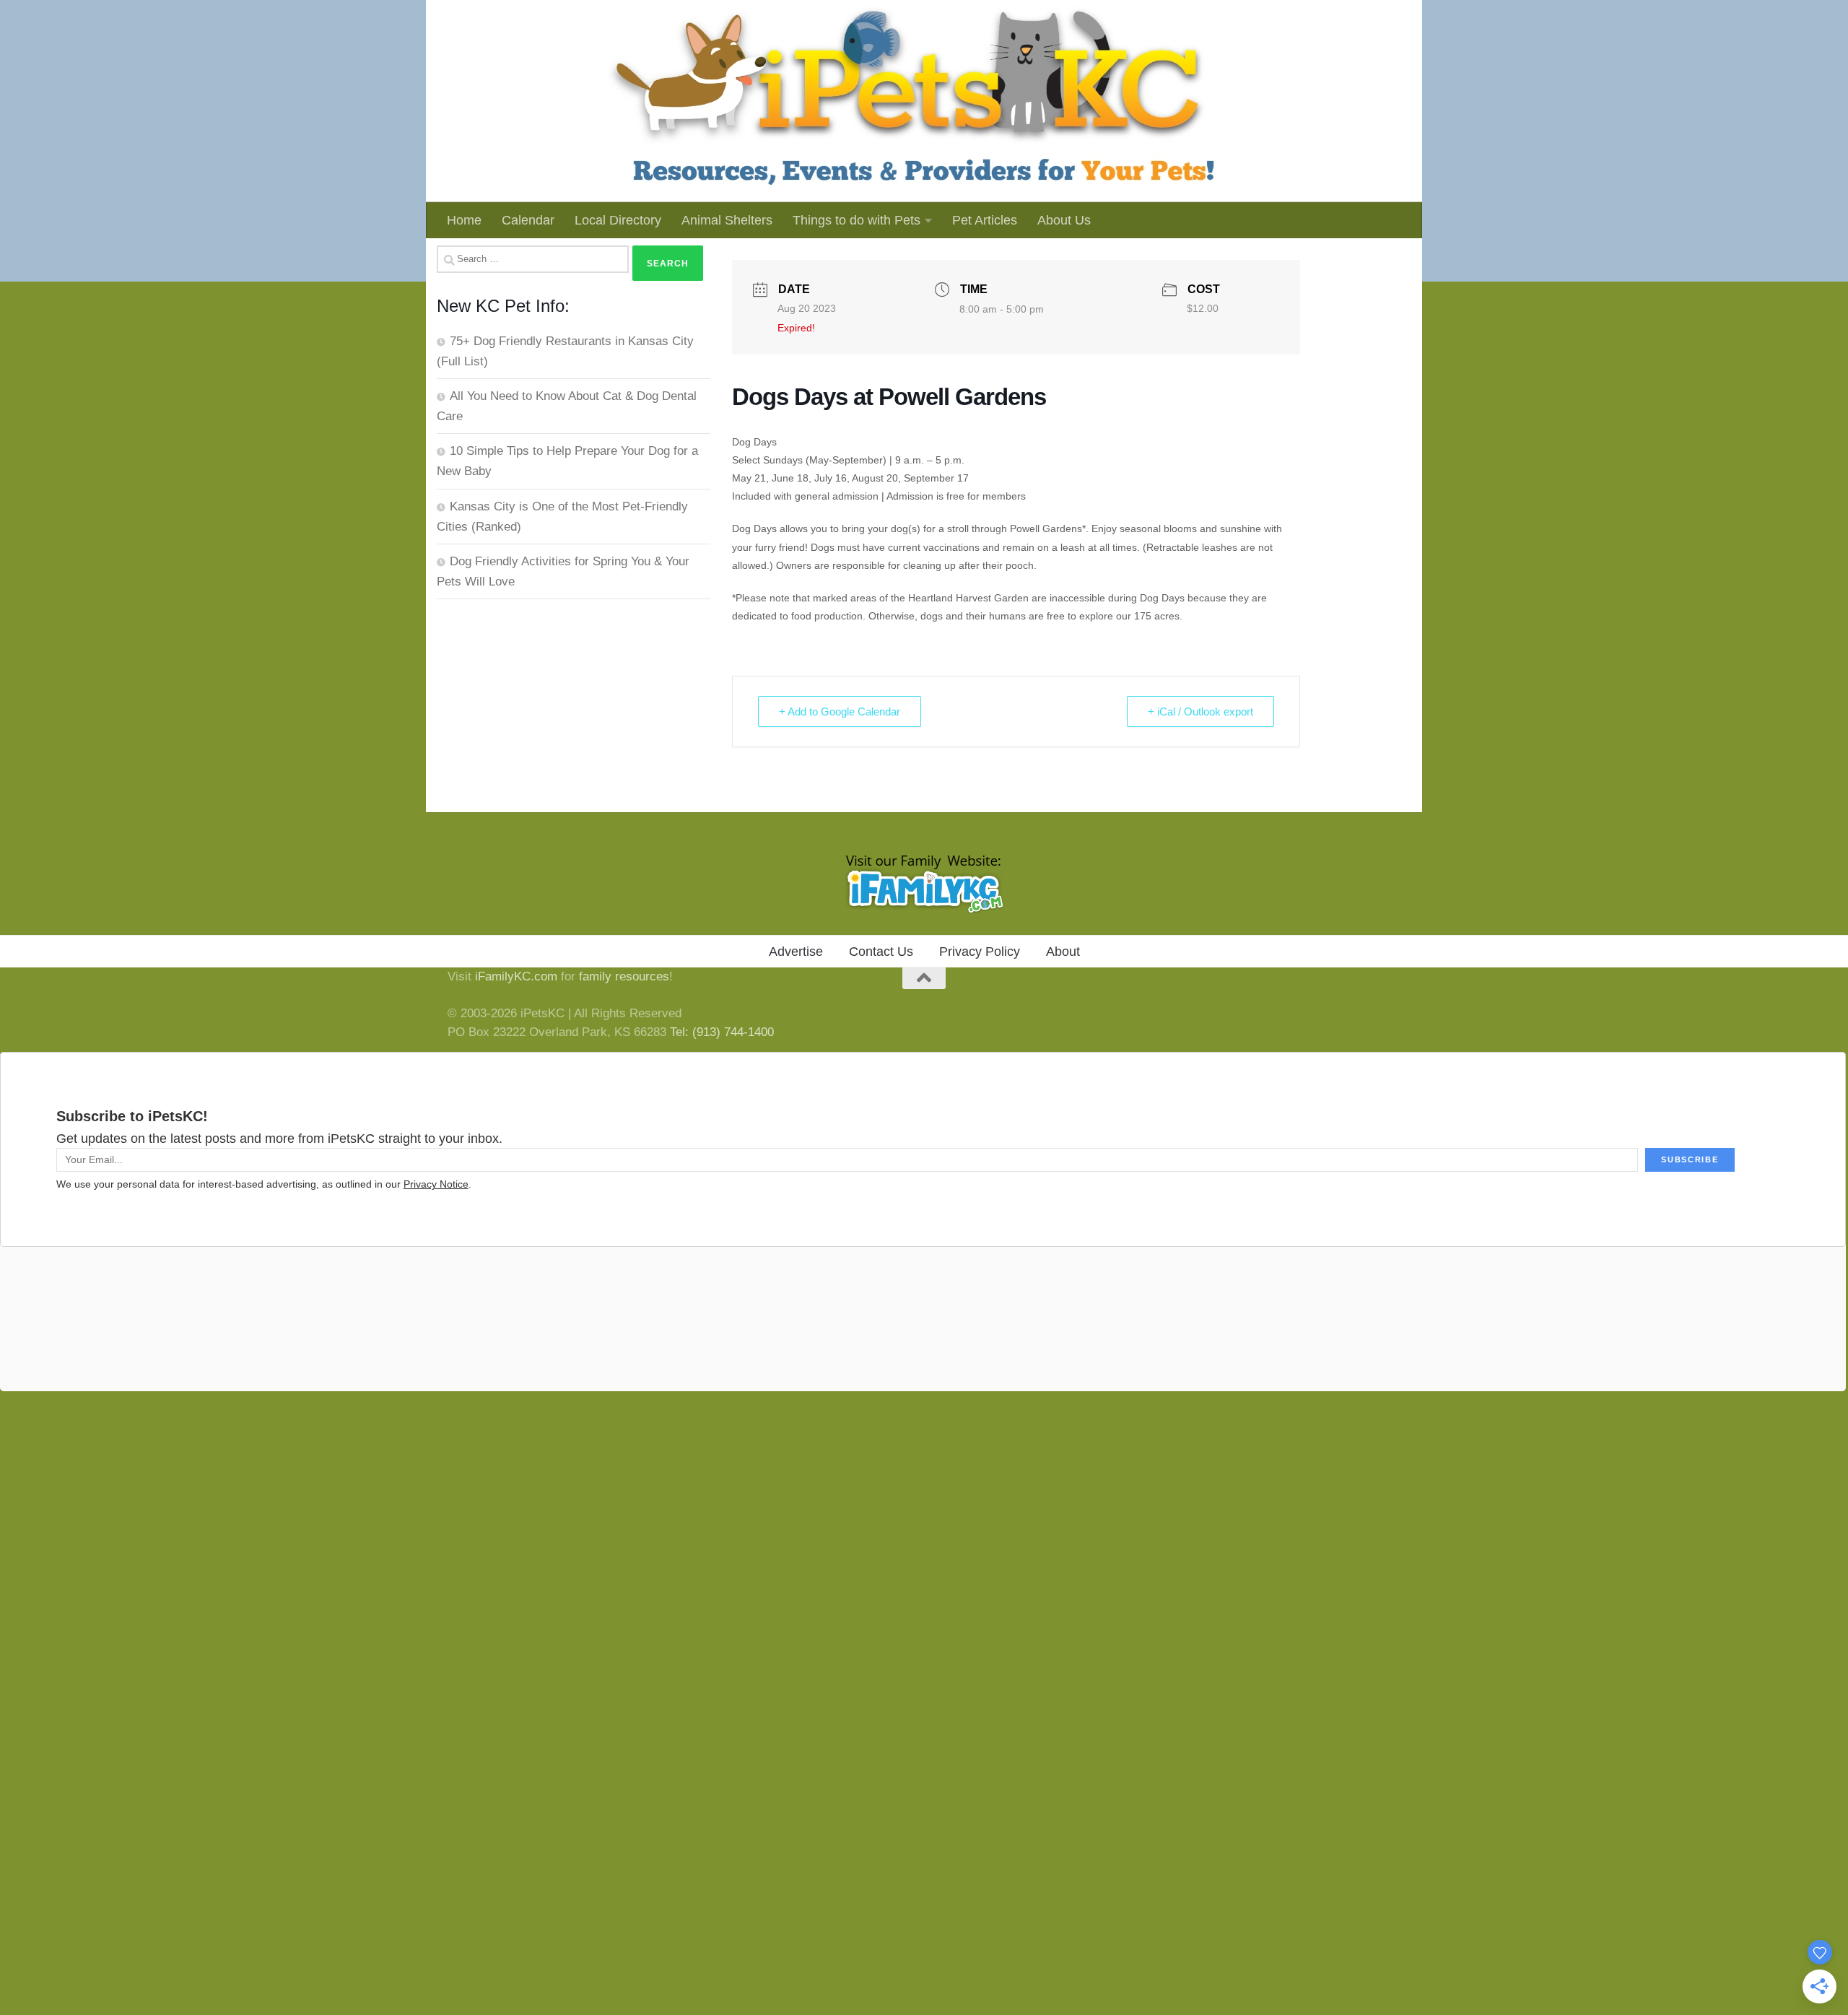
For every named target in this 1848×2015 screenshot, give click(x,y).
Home (464, 220)
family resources (624, 976)
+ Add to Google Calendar (840, 711)
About (1063, 952)
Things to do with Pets (857, 220)
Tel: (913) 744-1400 (722, 1032)
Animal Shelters (727, 220)
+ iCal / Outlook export (1200, 711)
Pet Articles (985, 220)
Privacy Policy (980, 952)
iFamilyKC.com (516, 976)
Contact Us (881, 952)
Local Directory (618, 220)
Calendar (528, 220)
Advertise (796, 952)
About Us (1064, 220)
